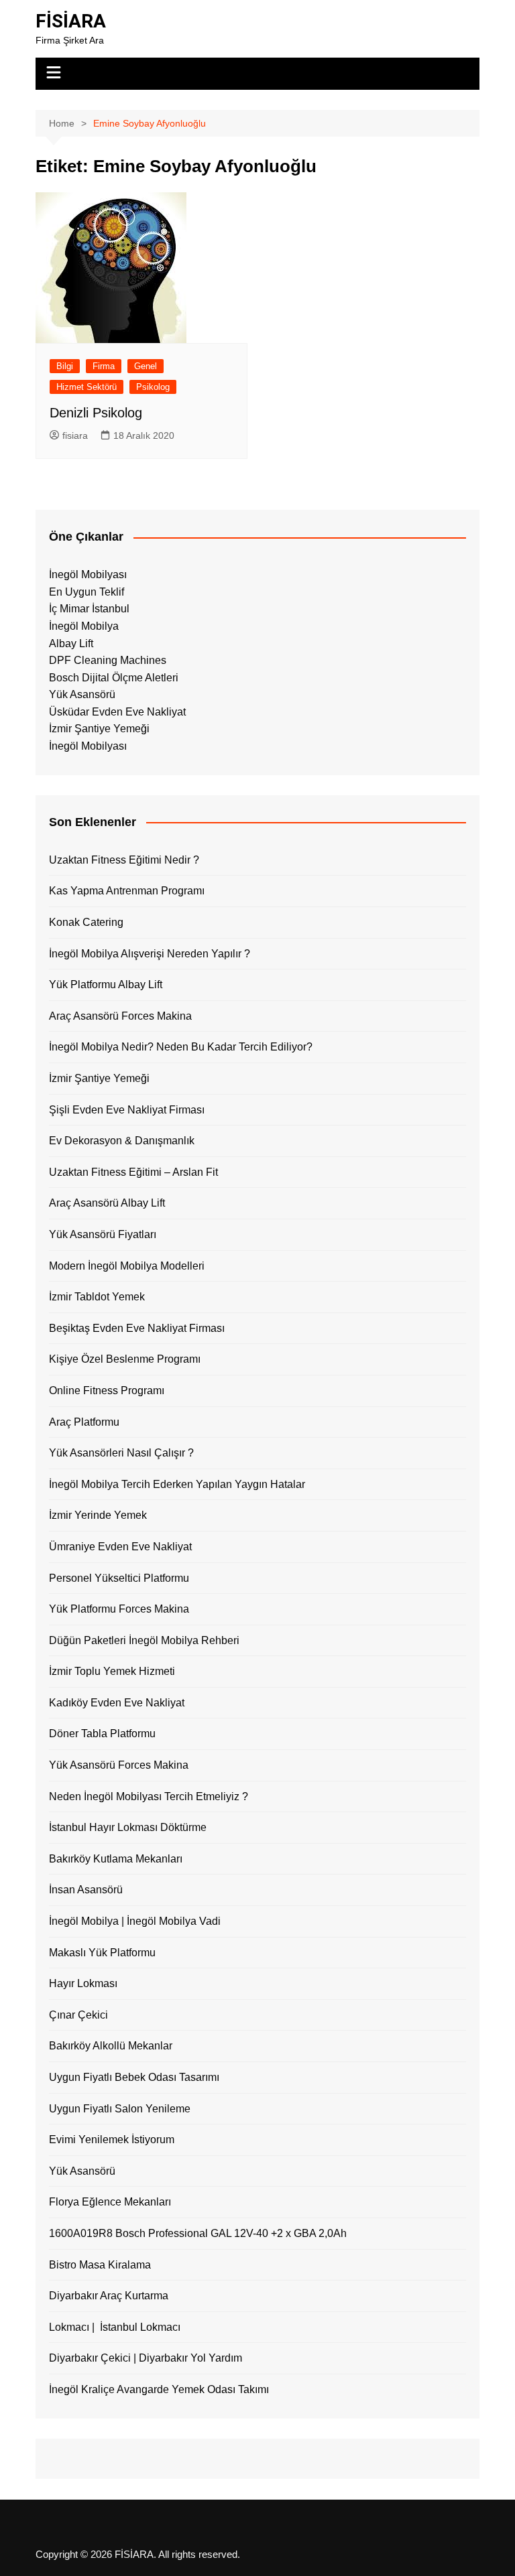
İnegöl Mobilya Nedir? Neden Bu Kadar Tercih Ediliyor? (181, 1047)
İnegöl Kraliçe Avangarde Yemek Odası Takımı (159, 2389)
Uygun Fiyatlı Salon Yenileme (120, 2109)
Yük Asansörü (82, 694)
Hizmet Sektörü (87, 387)
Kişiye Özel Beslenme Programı (125, 1359)
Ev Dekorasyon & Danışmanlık (122, 1141)
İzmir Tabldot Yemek (97, 1297)
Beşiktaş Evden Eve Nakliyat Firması (137, 1328)
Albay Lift (71, 643)
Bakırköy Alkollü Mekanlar (111, 2046)
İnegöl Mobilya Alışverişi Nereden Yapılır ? (150, 954)
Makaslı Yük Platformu (102, 1953)
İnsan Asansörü (86, 1890)
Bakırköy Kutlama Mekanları (116, 1859)
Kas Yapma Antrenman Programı (127, 891)
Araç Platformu (84, 1422)
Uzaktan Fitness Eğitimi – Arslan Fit (133, 1172)
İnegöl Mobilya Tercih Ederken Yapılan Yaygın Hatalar (177, 1484)
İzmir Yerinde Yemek (98, 1515)
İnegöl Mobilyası (88, 574)
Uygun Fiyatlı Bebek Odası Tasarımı (134, 2077)
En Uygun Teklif (87, 592)
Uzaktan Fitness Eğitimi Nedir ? (124, 860)
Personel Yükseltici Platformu (119, 1578)
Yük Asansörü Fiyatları (103, 1234)
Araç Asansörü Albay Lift (107, 1203)
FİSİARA (71, 21)
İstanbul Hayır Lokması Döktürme (128, 1827)
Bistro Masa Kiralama (100, 2265)
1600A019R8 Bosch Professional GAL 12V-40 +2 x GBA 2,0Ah (198, 2233)
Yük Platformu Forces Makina (119, 1609)
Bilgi (65, 366)
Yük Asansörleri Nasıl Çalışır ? (121, 1453)
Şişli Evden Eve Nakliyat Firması (127, 1110)
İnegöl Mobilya (84, 626)
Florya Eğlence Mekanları (110, 2202)
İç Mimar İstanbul (89, 609)
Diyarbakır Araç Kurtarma (109, 2296)
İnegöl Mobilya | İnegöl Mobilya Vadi (135, 1921)
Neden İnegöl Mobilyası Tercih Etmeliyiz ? (149, 1797)
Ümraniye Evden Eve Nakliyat (120, 1547)
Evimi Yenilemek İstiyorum (112, 2140)
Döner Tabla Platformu (102, 1734)
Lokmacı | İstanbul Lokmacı (115, 2327)
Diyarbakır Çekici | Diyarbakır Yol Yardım (146, 2358)
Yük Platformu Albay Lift (106, 985)
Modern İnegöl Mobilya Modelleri (127, 1266)
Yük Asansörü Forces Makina (119, 1765)
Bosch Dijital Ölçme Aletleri (114, 678)
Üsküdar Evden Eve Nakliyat (117, 712)
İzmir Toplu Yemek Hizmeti (112, 1671)
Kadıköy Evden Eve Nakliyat (117, 1703)
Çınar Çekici (78, 2015)
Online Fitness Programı (107, 1391)
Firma (104, 366)
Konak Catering (86, 922)
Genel (146, 366)
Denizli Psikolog (96, 413)
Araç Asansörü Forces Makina (120, 1016)
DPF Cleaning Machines (108, 660)
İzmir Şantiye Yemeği (99, 729)
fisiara (75, 435)
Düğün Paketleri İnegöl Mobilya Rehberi (144, 1640)
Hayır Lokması (83, 1983)
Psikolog (153, 387)
